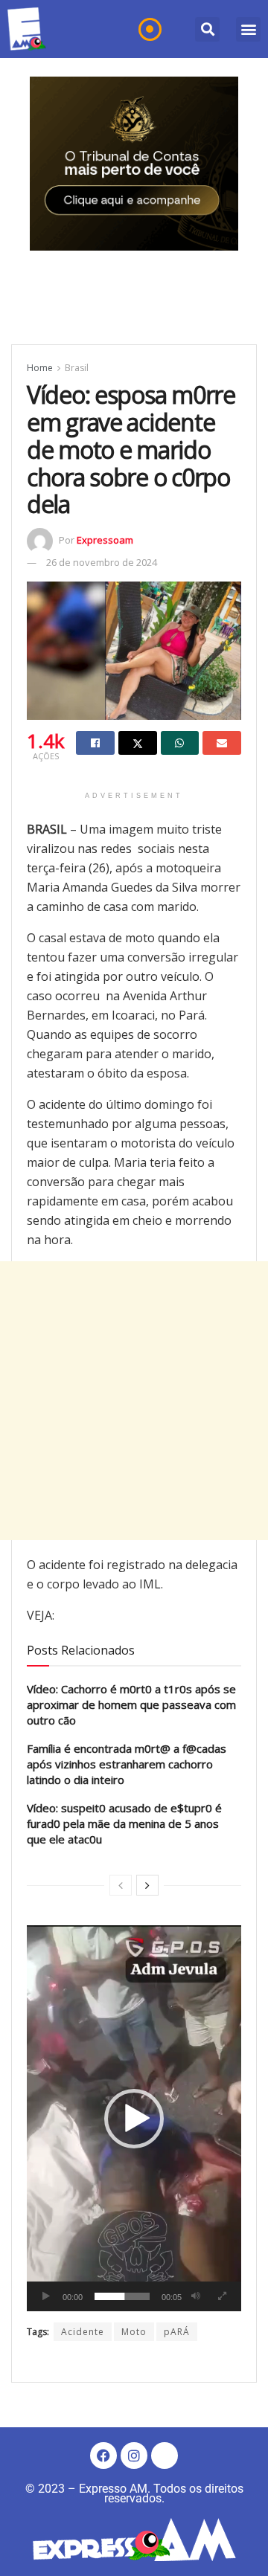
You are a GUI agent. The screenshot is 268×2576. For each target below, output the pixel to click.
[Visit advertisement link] (134, 163)
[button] (207, 29)
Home (40, 368)
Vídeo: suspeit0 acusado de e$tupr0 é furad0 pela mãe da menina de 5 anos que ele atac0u (124, 1823)
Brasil (77, 368)
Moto (134, 2332)
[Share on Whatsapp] (180, 743)
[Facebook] (103, 2456)
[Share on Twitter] (138, 743)
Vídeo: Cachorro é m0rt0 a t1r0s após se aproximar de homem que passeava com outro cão (131, 1704)
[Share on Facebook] (95, 743)
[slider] (122, 2296)
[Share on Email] (222, 743)
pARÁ (177, 2332)
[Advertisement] (134, 1401)
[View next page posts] (147, 1885)
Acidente (83, 2332)
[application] (134, 2118)
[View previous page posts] (121, 1885)
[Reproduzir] (46, 2296)
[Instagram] (134, 2456)
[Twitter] (165, 2456)
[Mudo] (196, 2296)
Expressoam (105, 540)
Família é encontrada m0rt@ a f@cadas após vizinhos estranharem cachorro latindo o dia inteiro (127, 1764)
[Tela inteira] (222, 2296)
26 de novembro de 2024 (102, 562)
